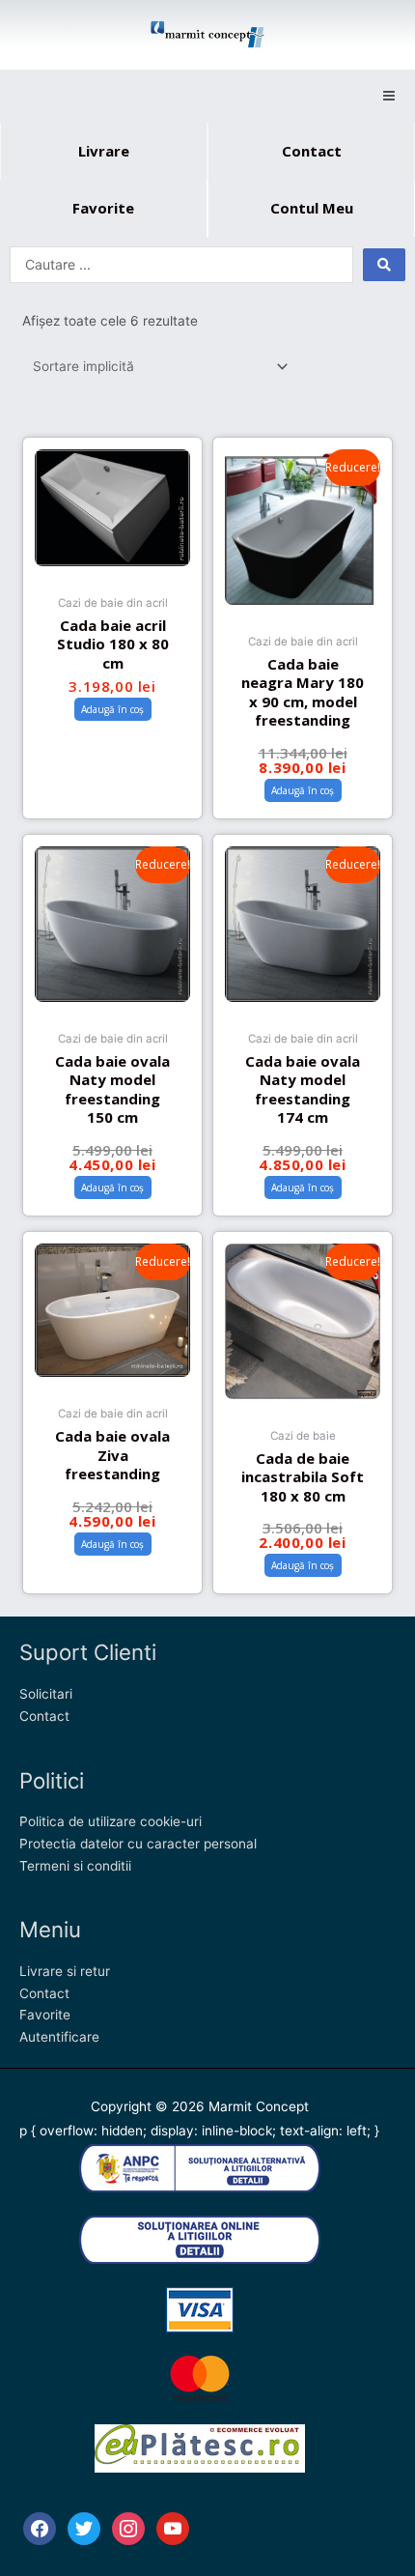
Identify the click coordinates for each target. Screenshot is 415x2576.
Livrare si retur (65, 1971)
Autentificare (59, 2037)
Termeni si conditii (75, 1866)
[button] (388, 96)
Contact (44, 1716)
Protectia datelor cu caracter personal (138, 1844)
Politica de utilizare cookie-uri (111, 1821)
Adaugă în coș (112, 709)
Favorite (45, 2015)
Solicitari (46, 1694)
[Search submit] (384, 265)
